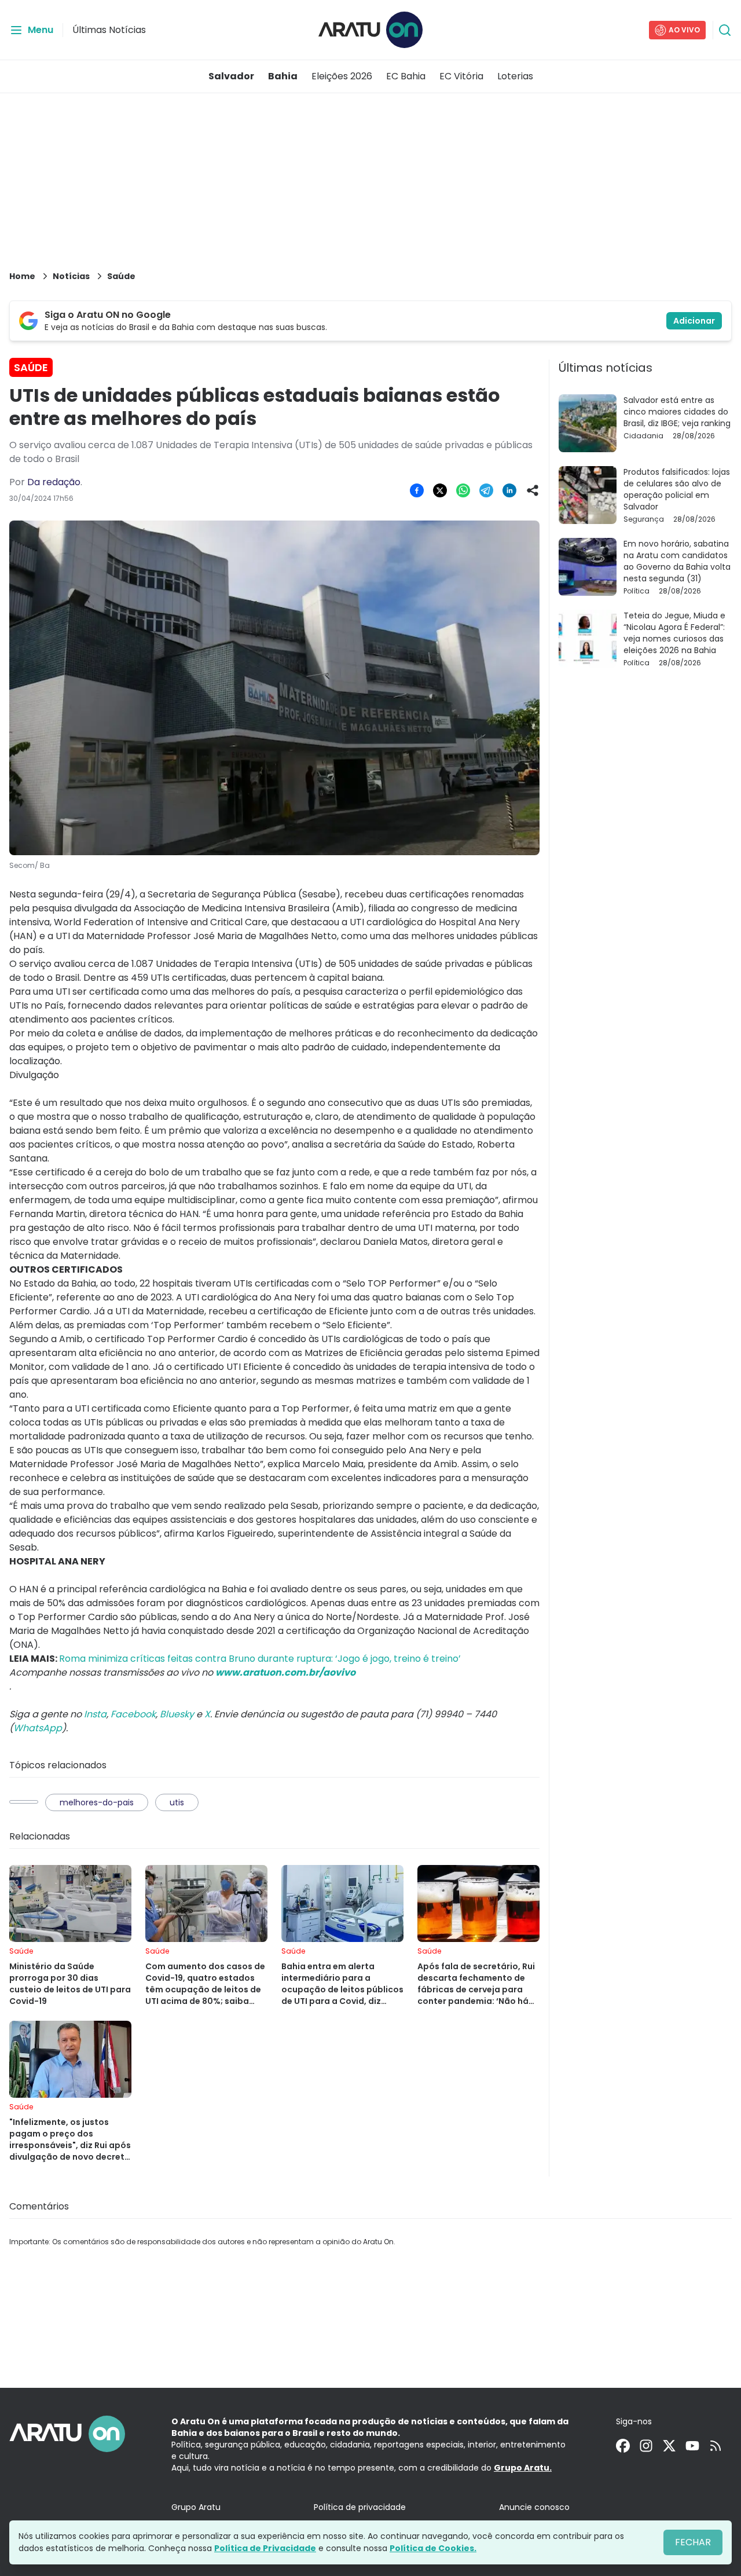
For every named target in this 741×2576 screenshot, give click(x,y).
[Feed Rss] (716, 2446)
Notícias (71, 276)
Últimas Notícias (109, 30)
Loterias (515, 76)
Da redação (54, 482)
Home (22, 276)
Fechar (693, 2542)
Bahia (283, 76)
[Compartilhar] (533, 490)
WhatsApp (38, 1728)
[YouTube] (692, 2446)
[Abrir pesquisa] (725, 30)
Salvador (231, 76)
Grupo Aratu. (523, 2468)
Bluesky (177, 1714)
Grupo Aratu (196, 2507)
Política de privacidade (360, 2507)
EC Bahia (406, 76)
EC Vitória (461, 76)
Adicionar (694, 321)
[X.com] (669, 2446)
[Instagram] (646, 2446)
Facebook (133, 1714)
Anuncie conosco (534, 2507)
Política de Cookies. (433, 2548)
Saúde (121, 276)
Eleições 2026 (342, 76)
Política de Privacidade (265, 2548)
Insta (95, 1714)
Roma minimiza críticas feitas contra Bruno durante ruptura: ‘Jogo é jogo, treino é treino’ (260, 1659)
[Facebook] (623, 2446)
